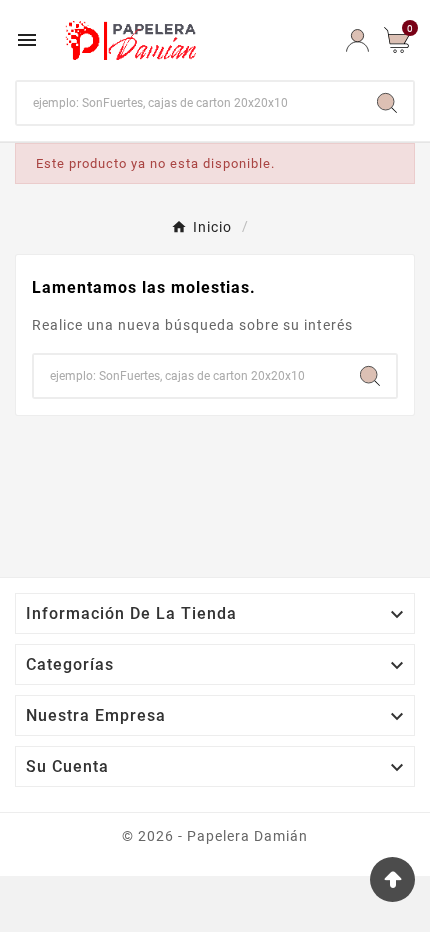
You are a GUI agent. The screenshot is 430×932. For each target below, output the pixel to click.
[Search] (387, 103)
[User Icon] (357, 40)
